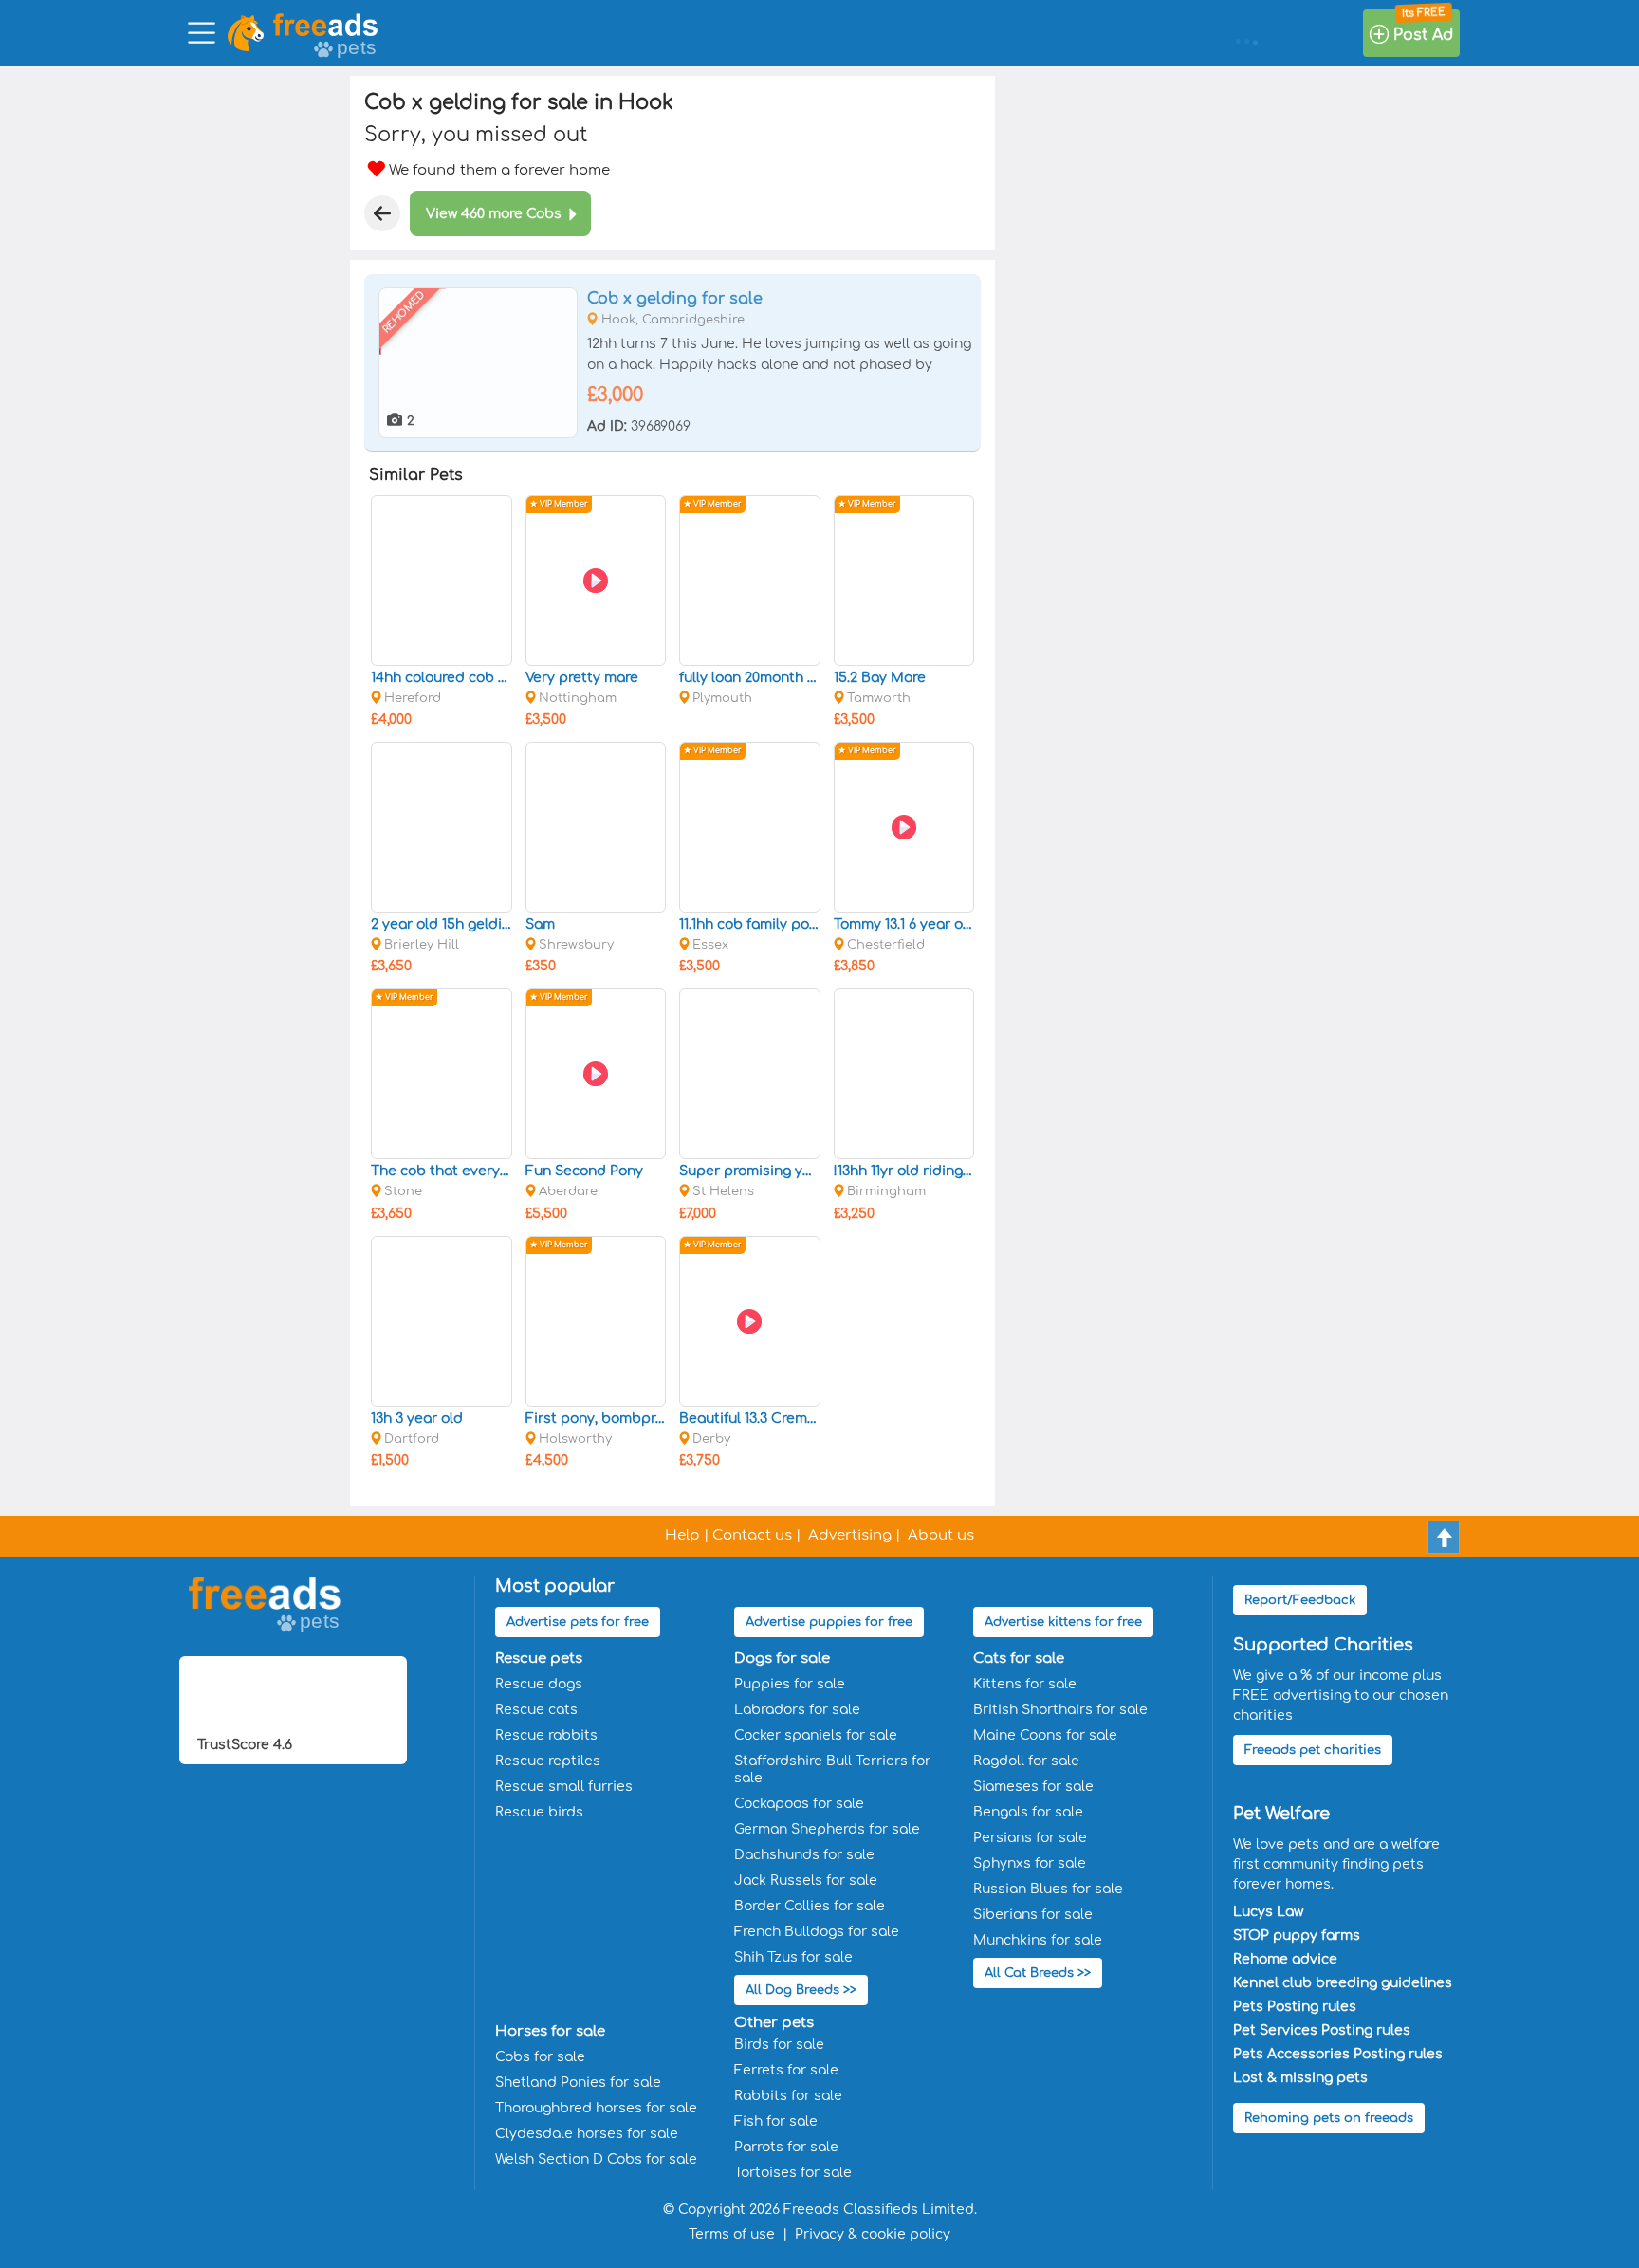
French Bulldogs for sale (817, 1932)
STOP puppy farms (1297, 1936)
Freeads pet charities (1313, 1750)
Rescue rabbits (546, 1735)
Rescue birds (539, 1812)
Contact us (752, 1535)
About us (941, 1535)
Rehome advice (1285, 1959)
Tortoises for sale (793, 2173)
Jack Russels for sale (806, 1881)
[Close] (382, 213)
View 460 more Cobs (494, 214)
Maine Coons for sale (1045, 1735)
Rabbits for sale (788, 2096)
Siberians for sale (1033, 1915)
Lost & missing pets (1300, 2078)
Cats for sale (1019, 1659)
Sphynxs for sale (1030, 1863)
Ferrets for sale (786, 2070)
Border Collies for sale (810, 1906)
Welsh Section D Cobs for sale (596, 2159)
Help (682, 1535)
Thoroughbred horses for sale (596, 2108)
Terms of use (732, 2234)
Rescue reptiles (548, 1761)
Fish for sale (776, 2121)
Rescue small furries (564, 1787)
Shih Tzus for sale (793, 1957)
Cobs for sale (540, 2057)
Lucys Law (1268, 1912)
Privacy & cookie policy (873, 2234)
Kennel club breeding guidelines (1343, 1983)
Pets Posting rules (1295, 2007)
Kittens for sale (1025, 1684)
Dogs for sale (782, 1659)
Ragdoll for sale (1026, 1761)
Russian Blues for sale (1048, 1889)
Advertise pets (578, 1622)
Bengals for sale (1028, 1812)
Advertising (850, 1535)
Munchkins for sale (1038, 1940)
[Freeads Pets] (325, 25)
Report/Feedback (1300, 1600)
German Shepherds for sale (827, 1829)
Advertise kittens (1063, 1622)
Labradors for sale (797, 1710)
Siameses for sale (1033, 1787)
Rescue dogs (539, 1684)
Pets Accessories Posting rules (1338, 2054)
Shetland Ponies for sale (578, 2083)
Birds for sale (779, 2045)
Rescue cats (536, 1710)
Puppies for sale (790, 1684)
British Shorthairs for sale (1060, 1710)
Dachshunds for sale (804, 1855)
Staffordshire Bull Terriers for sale (832, 1770)
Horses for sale (550, 2031)
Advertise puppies (829, 1622)
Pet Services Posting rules (1322, 2030)
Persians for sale (1030, 1838)
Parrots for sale (786, 2147)
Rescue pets (539, 1659)
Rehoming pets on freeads (1329, 2118)
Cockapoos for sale (799, 1804)
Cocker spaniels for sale (816, 1735)
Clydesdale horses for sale (587, 2134)
